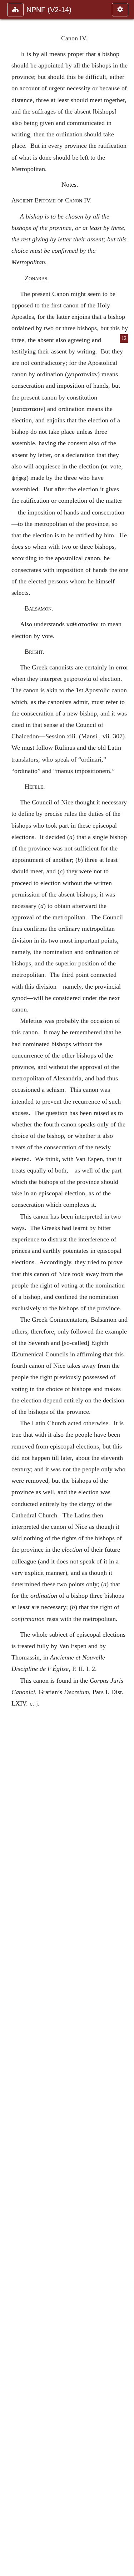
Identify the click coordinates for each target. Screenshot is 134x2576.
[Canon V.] (126, 1288)
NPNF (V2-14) (49, 10)
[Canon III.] (8, 1288)
